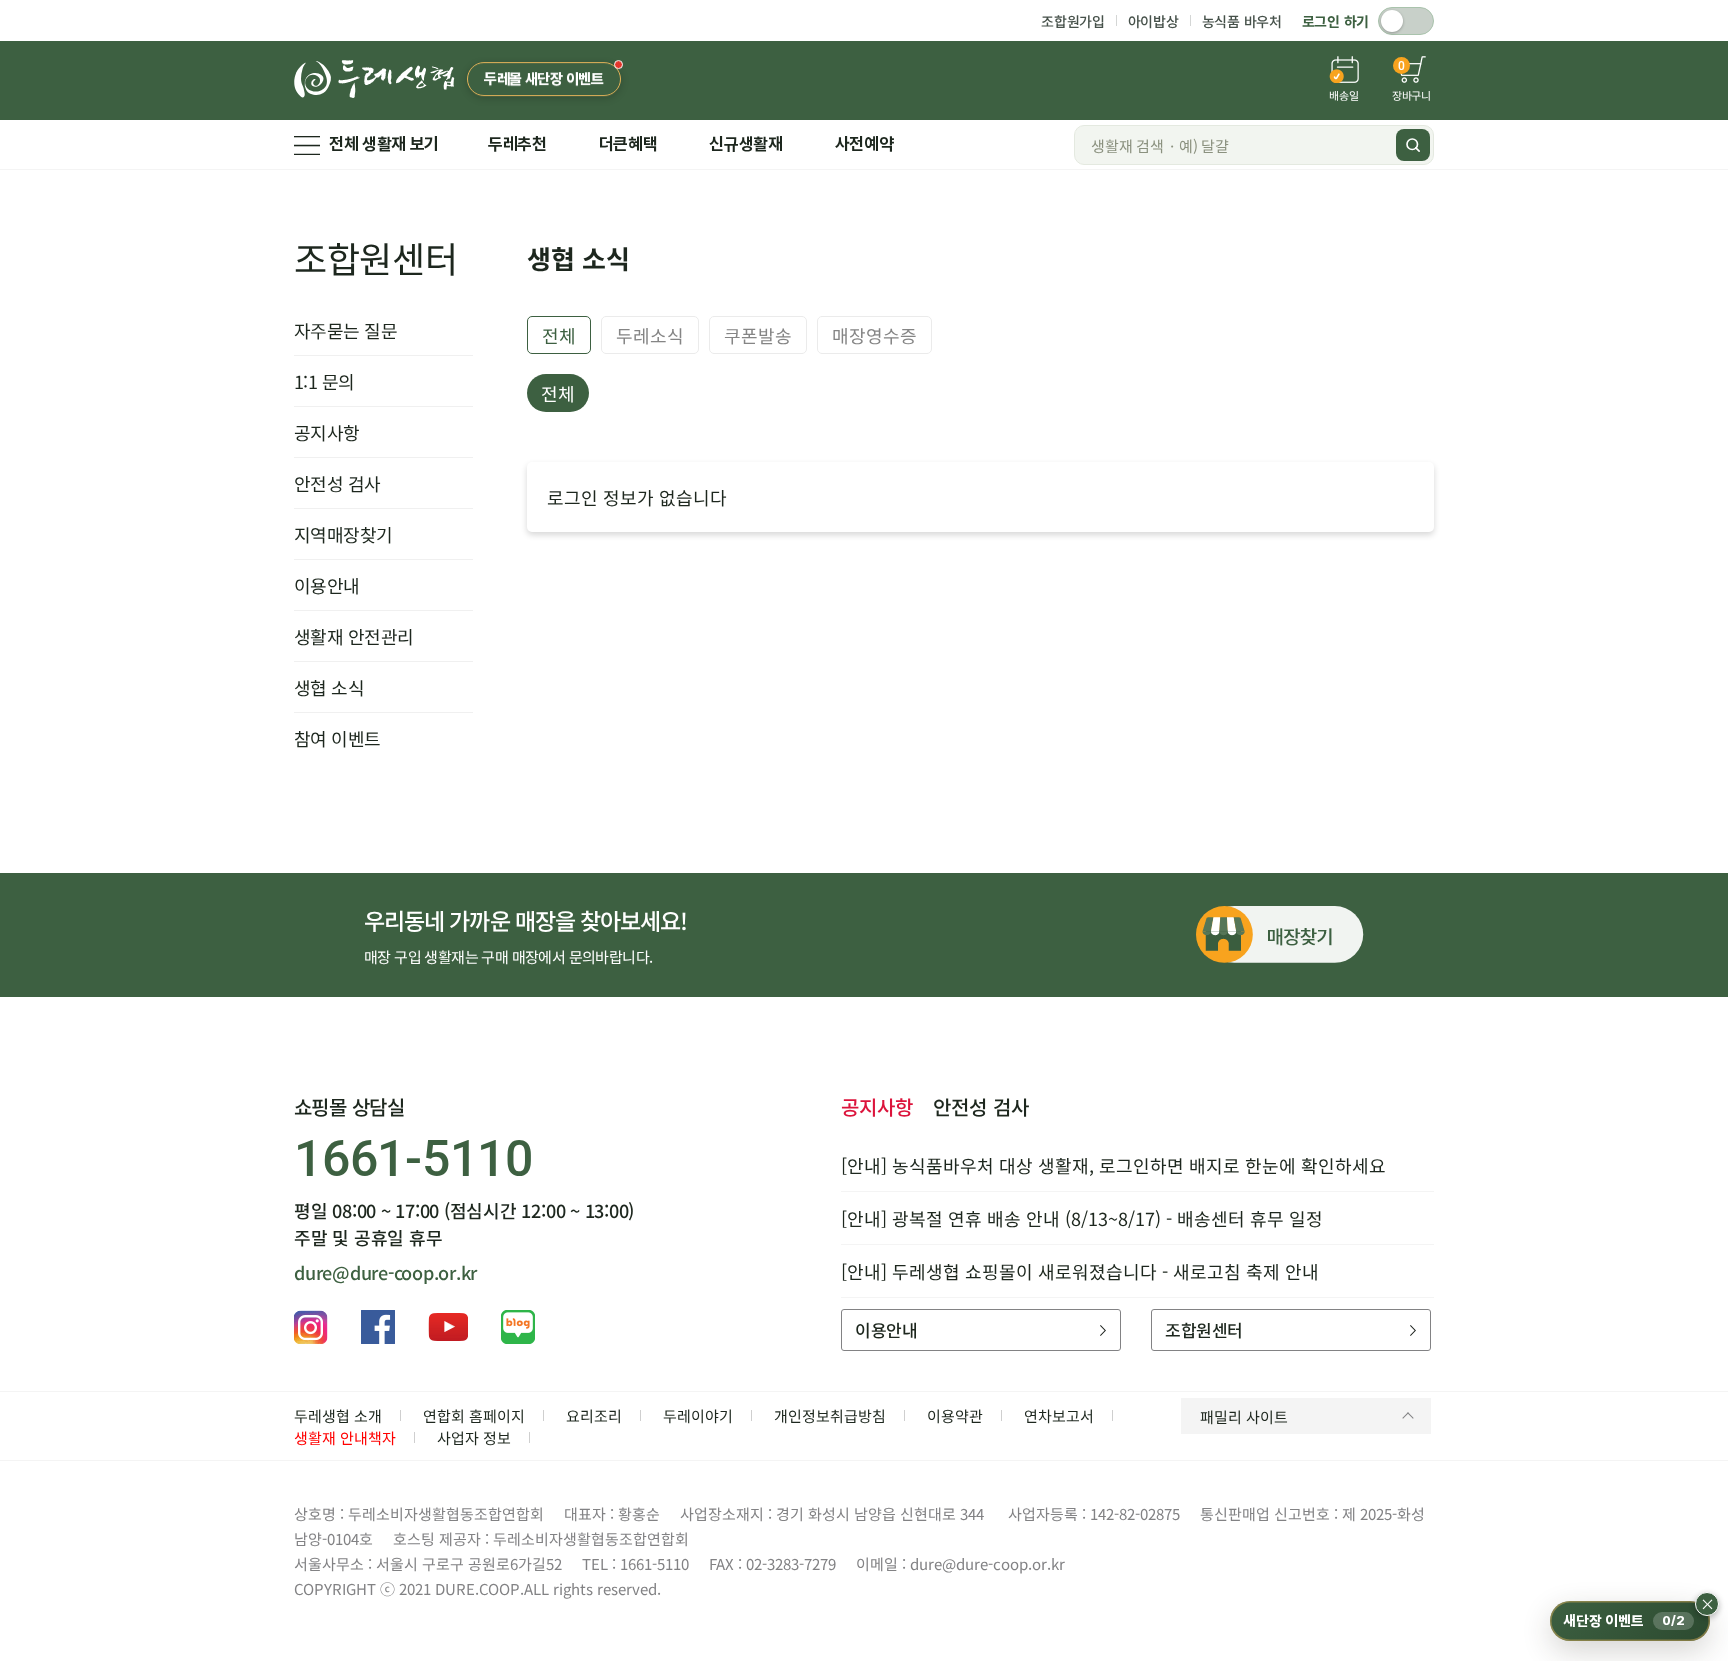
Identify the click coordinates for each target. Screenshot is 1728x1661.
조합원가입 (1073, 21)
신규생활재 (745, 144)
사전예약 (864, 144)
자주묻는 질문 (345, 330)
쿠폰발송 (758, 335)
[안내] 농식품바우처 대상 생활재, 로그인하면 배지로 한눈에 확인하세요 (1113, 1165)
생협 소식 (329, 687)
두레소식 (650, 335)
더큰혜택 (628, 144)
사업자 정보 (474, 1437)
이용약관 (955, 1415)
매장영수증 (874, 335)
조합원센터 (376, 257)
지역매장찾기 (343, 534)
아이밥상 (1153, 21)
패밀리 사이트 (1244, 1416)
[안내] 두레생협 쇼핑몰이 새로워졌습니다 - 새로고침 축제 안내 (1080, 1271)
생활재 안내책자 (345, 1437)
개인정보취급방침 (830, 1415)
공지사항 (327, 432)
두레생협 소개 (338, 1415)
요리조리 (594, 1415)
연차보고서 (1059, 1415)
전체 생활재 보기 (384, 144)
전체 (559, 335)
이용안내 (327, 585)
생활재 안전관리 (354, 636)
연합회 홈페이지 (474, 1415)
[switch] (1406, 21)
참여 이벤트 (337, 738)
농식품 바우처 (1242, 21)
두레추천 (517, 144)
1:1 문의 (324, 381)
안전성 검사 (337, 483)
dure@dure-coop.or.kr (385, 1272)
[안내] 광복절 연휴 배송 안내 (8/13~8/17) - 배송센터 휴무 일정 (1082, 1218)
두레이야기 (698, 1415)
